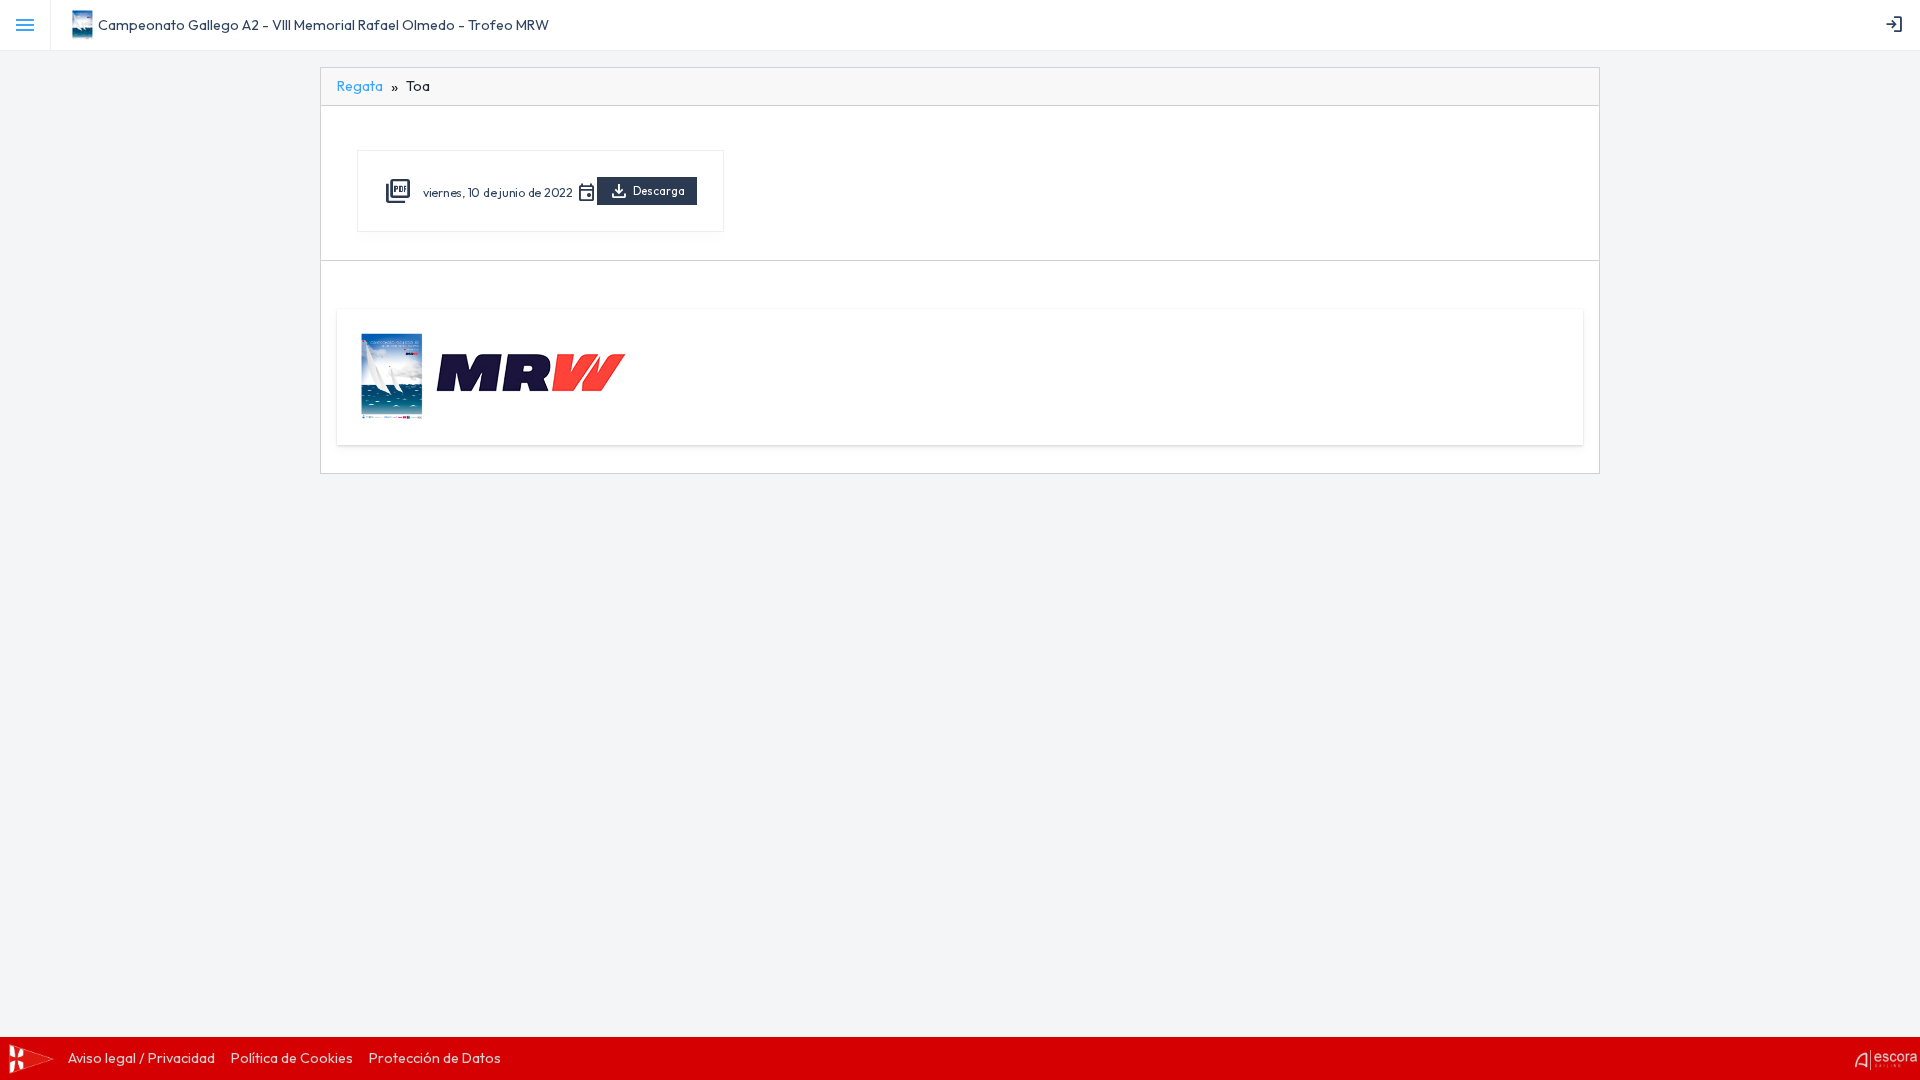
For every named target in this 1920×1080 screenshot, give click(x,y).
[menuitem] (1898, 25)
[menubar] (1898, 25)
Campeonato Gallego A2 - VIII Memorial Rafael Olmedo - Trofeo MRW (323, 25)
